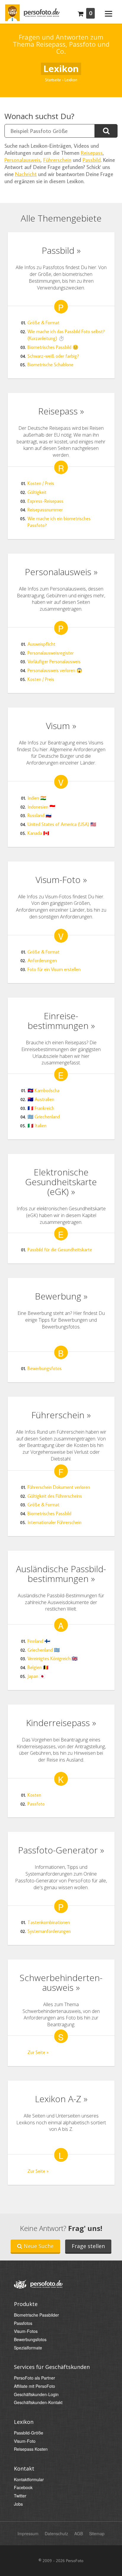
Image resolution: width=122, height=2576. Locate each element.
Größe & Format (44, 323)
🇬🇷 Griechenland (44, 1117)
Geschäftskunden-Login (36, 2394)
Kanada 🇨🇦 (38, 833)
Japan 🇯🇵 (36, 1676)
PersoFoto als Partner (34, 2378)
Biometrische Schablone (50, 365)
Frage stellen (88, 2246)
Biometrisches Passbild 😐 (53, 347)
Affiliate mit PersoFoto (34, 2386)
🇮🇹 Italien (37, 1126)
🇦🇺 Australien (41, 1099)
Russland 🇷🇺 (40, 815)
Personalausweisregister (51, 653)
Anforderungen (42, 960)
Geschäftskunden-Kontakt (38, 2402)
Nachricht (26, 174)
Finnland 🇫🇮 (39, 1641)
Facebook (23, 2488)
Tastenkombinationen (49, 1922)
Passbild (92, 160)
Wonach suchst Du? (39, 116)
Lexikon (24, 2422)
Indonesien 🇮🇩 (41, 807)
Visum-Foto (25, 2441)
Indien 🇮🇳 (37, 798)
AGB (79, 2533)
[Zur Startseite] (32, 11)
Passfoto (36, 1804)
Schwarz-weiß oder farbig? (53, 356)
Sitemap (97, 2533)
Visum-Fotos (26, 2331)
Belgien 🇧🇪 (38, 1667)
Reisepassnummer (45, 510)
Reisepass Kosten (31, 2449)
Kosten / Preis (41, 483)
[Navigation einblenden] (109, 13)
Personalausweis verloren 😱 (55, 670)
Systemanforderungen (49, 1931)
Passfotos (23, 2323)
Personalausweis (23, 160)
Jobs (18, 2504)
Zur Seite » (38, 2052)
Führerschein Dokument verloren (59, 1487)
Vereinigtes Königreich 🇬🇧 (53, 1658)
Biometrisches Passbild (49, 1513)
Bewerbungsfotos (45, 1368)
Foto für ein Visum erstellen (54, 969)
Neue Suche (38, 2246)
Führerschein (57, 160)
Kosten (34, 1795)
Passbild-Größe (29, 2433)
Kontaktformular (29, 2480)
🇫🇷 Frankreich (41, 1108)
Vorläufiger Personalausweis (54, 661)
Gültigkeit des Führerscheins (55, 1496)
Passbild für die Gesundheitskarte (60, 1250)
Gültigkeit (37, 492)
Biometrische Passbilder (36, 2315)
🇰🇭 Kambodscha (44, 1090)
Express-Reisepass (45, 501)
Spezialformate (28, 2348)
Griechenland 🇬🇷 (44, 1650)
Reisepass (92, 153)
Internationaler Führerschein (54, 1522)
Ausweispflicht (41, 644)
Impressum (28, 2533)
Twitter (20, 2496)
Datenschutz (56, 2533)
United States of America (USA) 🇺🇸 (62, 824)
